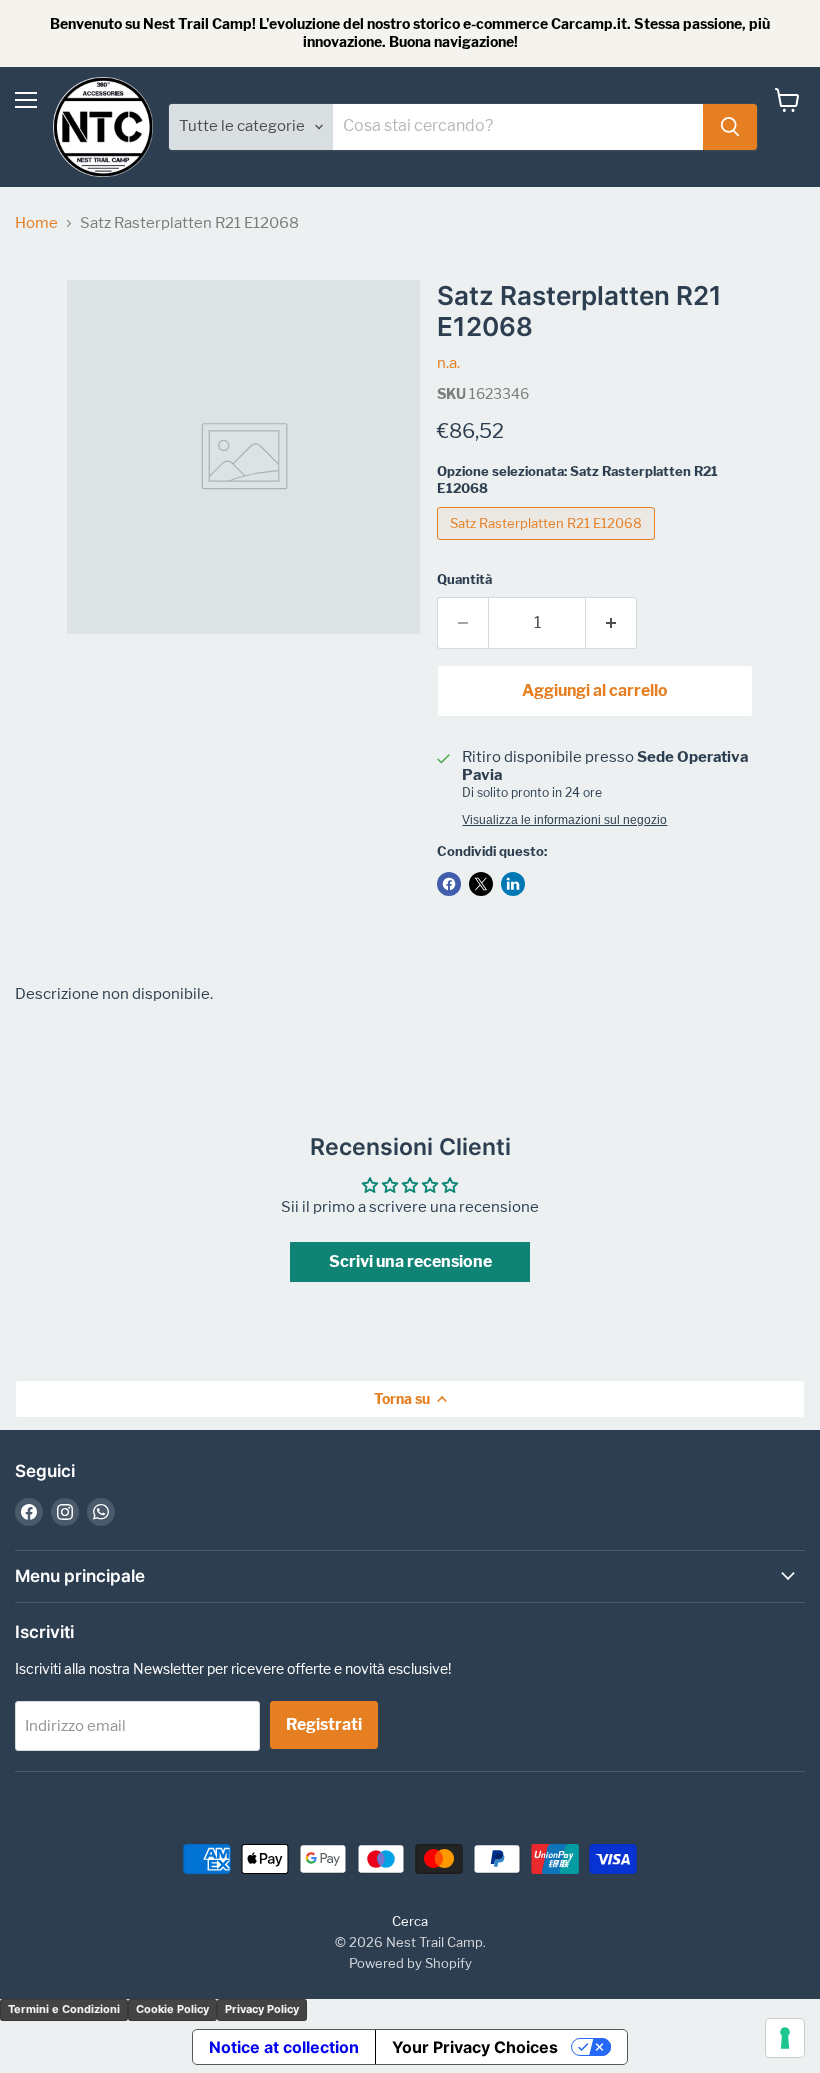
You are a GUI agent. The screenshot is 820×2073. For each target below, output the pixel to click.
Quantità (464, 579)
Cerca (410, 1921)
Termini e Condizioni (64, 2009)
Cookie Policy (172, 2009)
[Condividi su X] (481, 884)
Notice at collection (284, 2047)
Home (36, 223)
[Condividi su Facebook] (449, 884)
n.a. (448, 363)
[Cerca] (730, 127)
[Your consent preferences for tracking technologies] (785, 2038)
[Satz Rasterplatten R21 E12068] (548, 545)
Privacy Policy (262, 2009)
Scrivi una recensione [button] (410, 1261)
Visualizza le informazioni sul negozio (564, 820)
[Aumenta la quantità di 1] (611, 623)
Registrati (324, 1724)
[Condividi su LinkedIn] (513, 884)
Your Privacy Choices (475, 2047)
